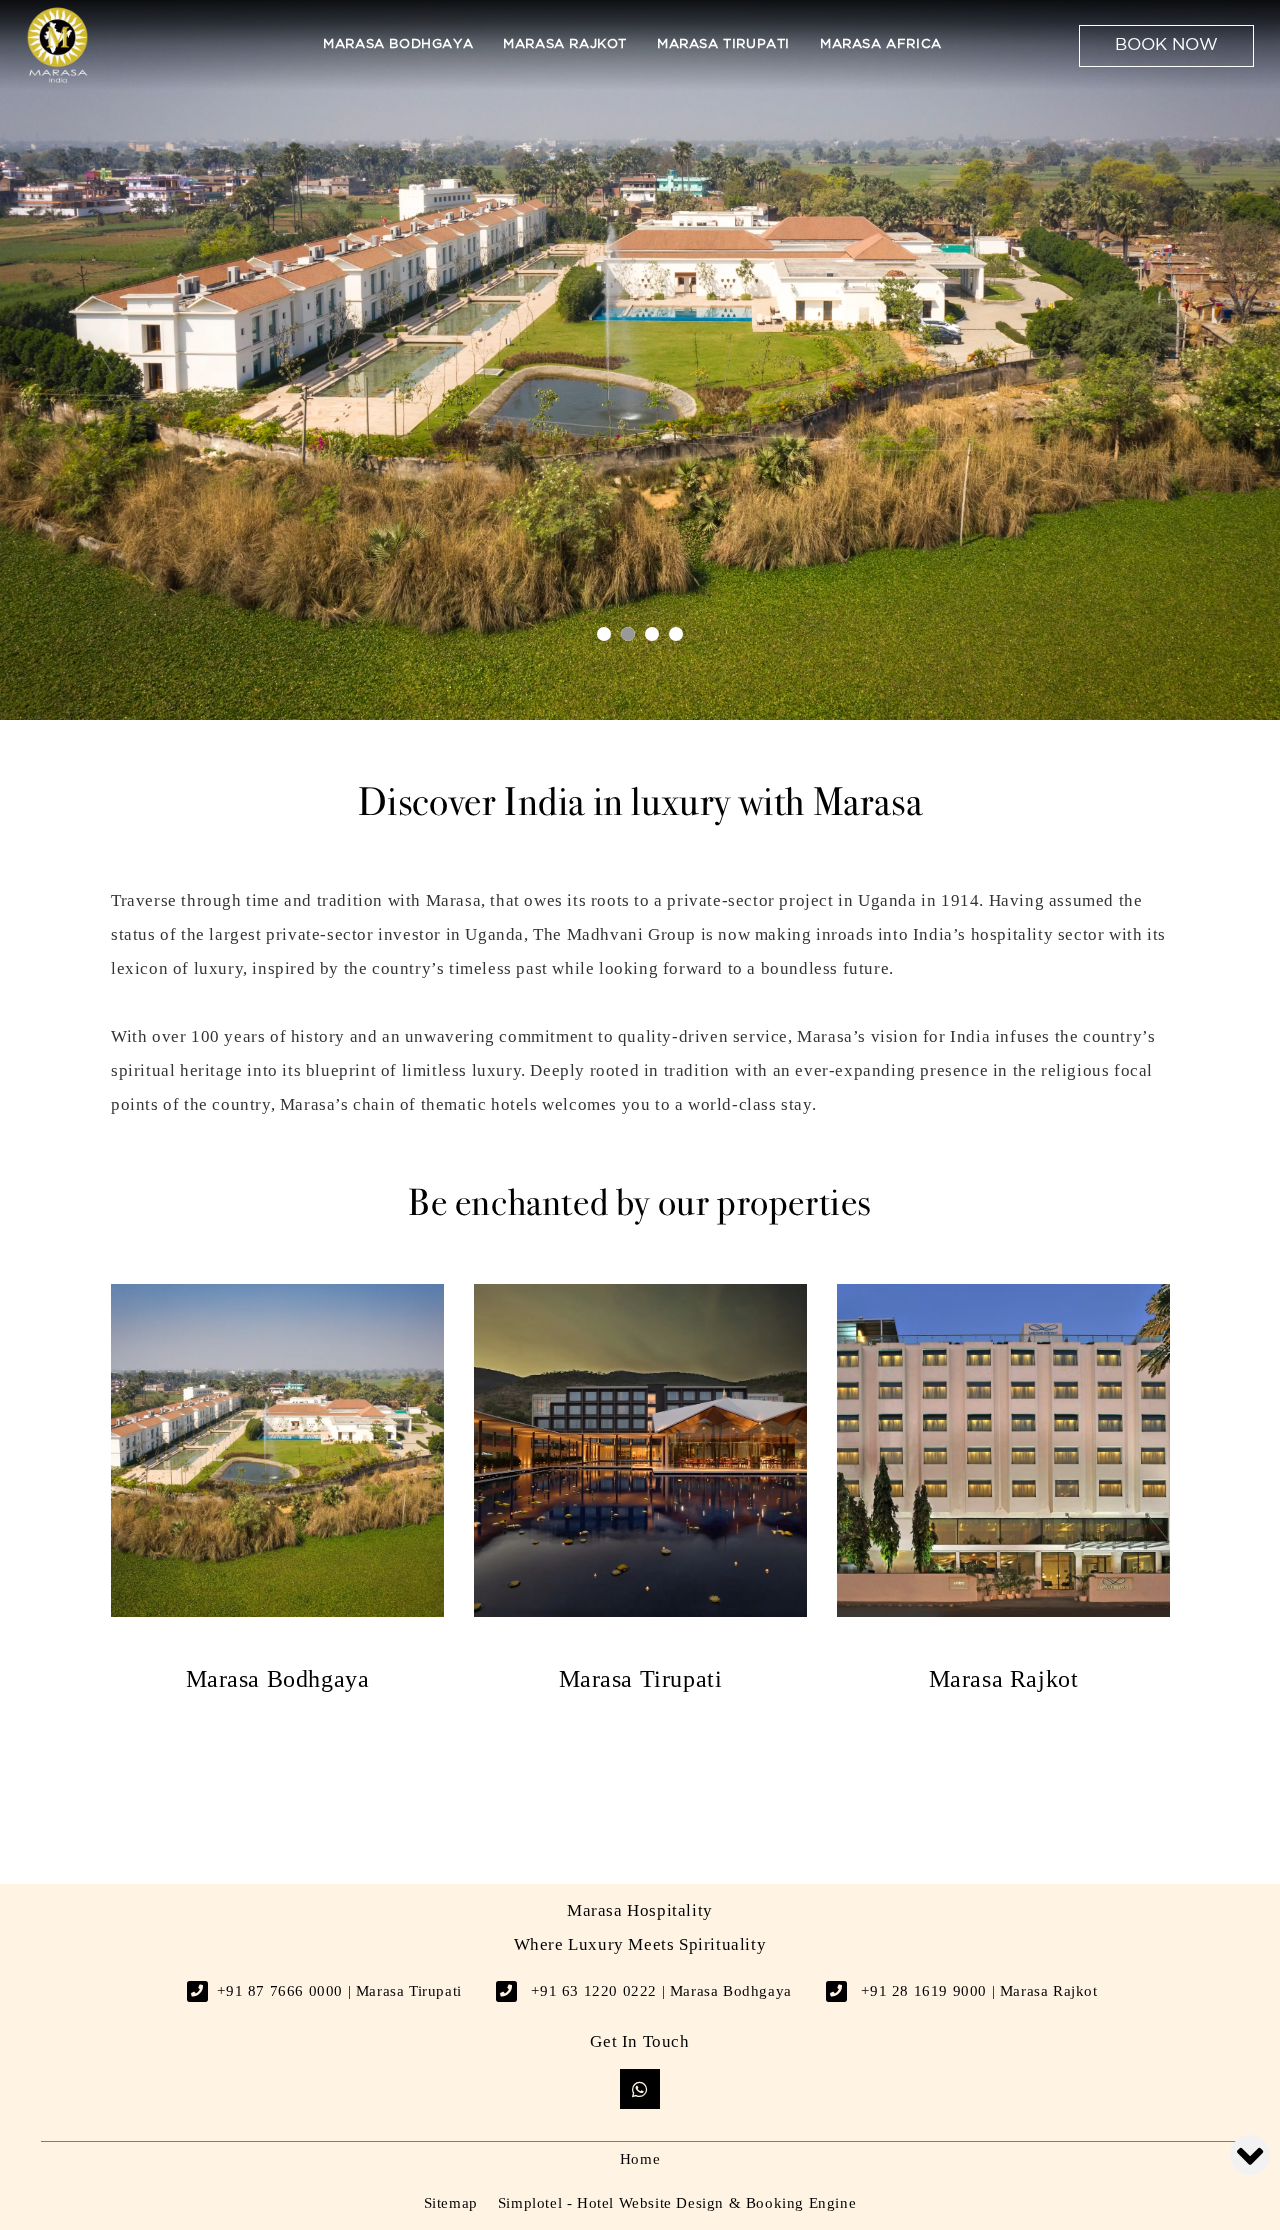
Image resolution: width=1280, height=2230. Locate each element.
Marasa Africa (881, 44)
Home (640, 2159)
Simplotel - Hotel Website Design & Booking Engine (677, 2203)
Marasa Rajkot (565, 44)
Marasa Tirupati (723, 44)
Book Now (1166, 45)
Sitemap (451, 2203)
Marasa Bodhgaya (398, 44)
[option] (277, 1488)
